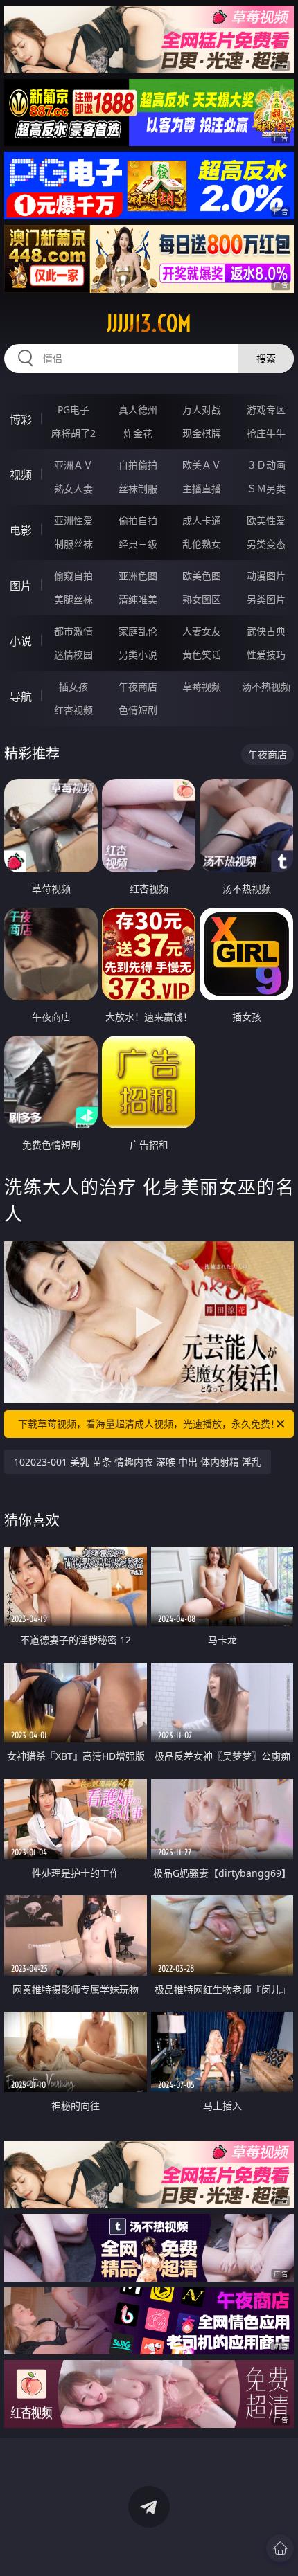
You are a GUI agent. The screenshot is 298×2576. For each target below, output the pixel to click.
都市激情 (73, 631)
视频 (21, 475)
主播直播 (202, 488)
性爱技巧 (266, 655)
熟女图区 (202, 599)
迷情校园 (73, 655)
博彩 (21, 420)
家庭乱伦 (138, 631)
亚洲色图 (138, 576)
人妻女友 (202, 631)
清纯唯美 (138, 599)
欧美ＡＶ (202, 465)
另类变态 (266, 544)
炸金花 (138, 433)
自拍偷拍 (138, 465)
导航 (21, 696)
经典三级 (138, 544)
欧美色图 (202, 576)
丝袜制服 (138, 488)
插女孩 (73, 686)
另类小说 (138, 655)
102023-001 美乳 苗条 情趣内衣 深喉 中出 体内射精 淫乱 (138, 1462)
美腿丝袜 (73, 599)
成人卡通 (202, 520)
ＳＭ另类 (266, 488)
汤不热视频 (266, 686)
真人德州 (138, 409)
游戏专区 (266, 409)
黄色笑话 (202, 655)
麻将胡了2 (73, 433)
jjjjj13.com (149, 323)
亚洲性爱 (73, 520)
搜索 (266, 358)
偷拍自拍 (138, 520)
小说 (21, 641)
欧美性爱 (266, 520)
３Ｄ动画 (266, 465)
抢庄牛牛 (266, 433)
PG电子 (73, 409)
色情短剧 (138, 710)
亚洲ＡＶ (73, 465)
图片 (21, 586)
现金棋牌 (202, 433)
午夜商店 (138, 686)
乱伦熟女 (202, 544)
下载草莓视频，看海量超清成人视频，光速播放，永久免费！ (149, 1424)
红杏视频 (73, 710)
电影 (21, 530)
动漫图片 (266, 576)
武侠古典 (266, 631)
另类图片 (266, 599)
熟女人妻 (73, 488)
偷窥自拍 (73, 576)
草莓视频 (202, 686)
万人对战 (202, 409)
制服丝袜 (73, 544)
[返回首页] (280, 2548)
